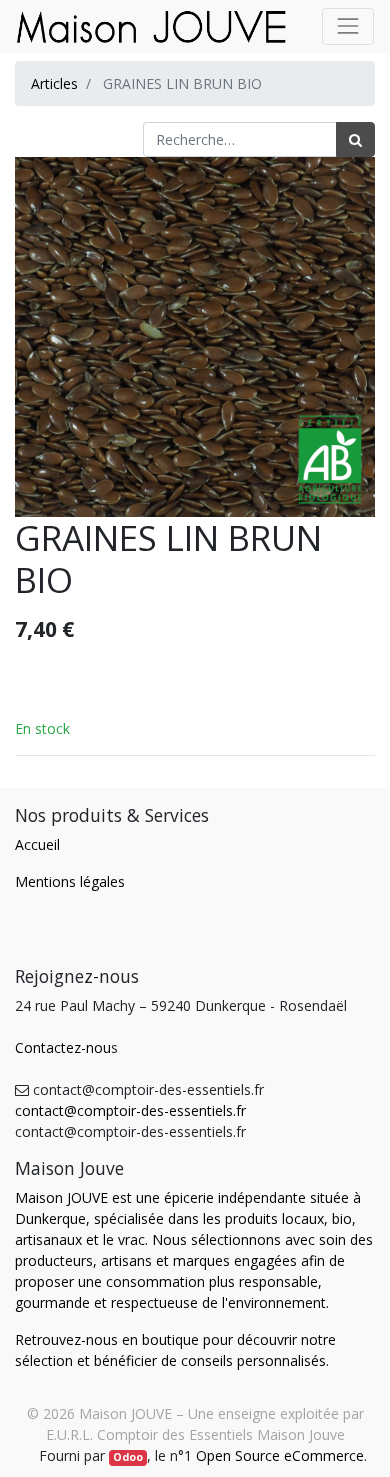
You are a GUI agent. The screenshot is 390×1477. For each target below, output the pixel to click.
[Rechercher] (355, 139)
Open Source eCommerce (280, 1455)
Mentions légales (70, 881)
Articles (54, 83)
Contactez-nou (63, 1047)
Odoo (128, 1457)
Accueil (37, 844)
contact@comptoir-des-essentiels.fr (130, 1110)
